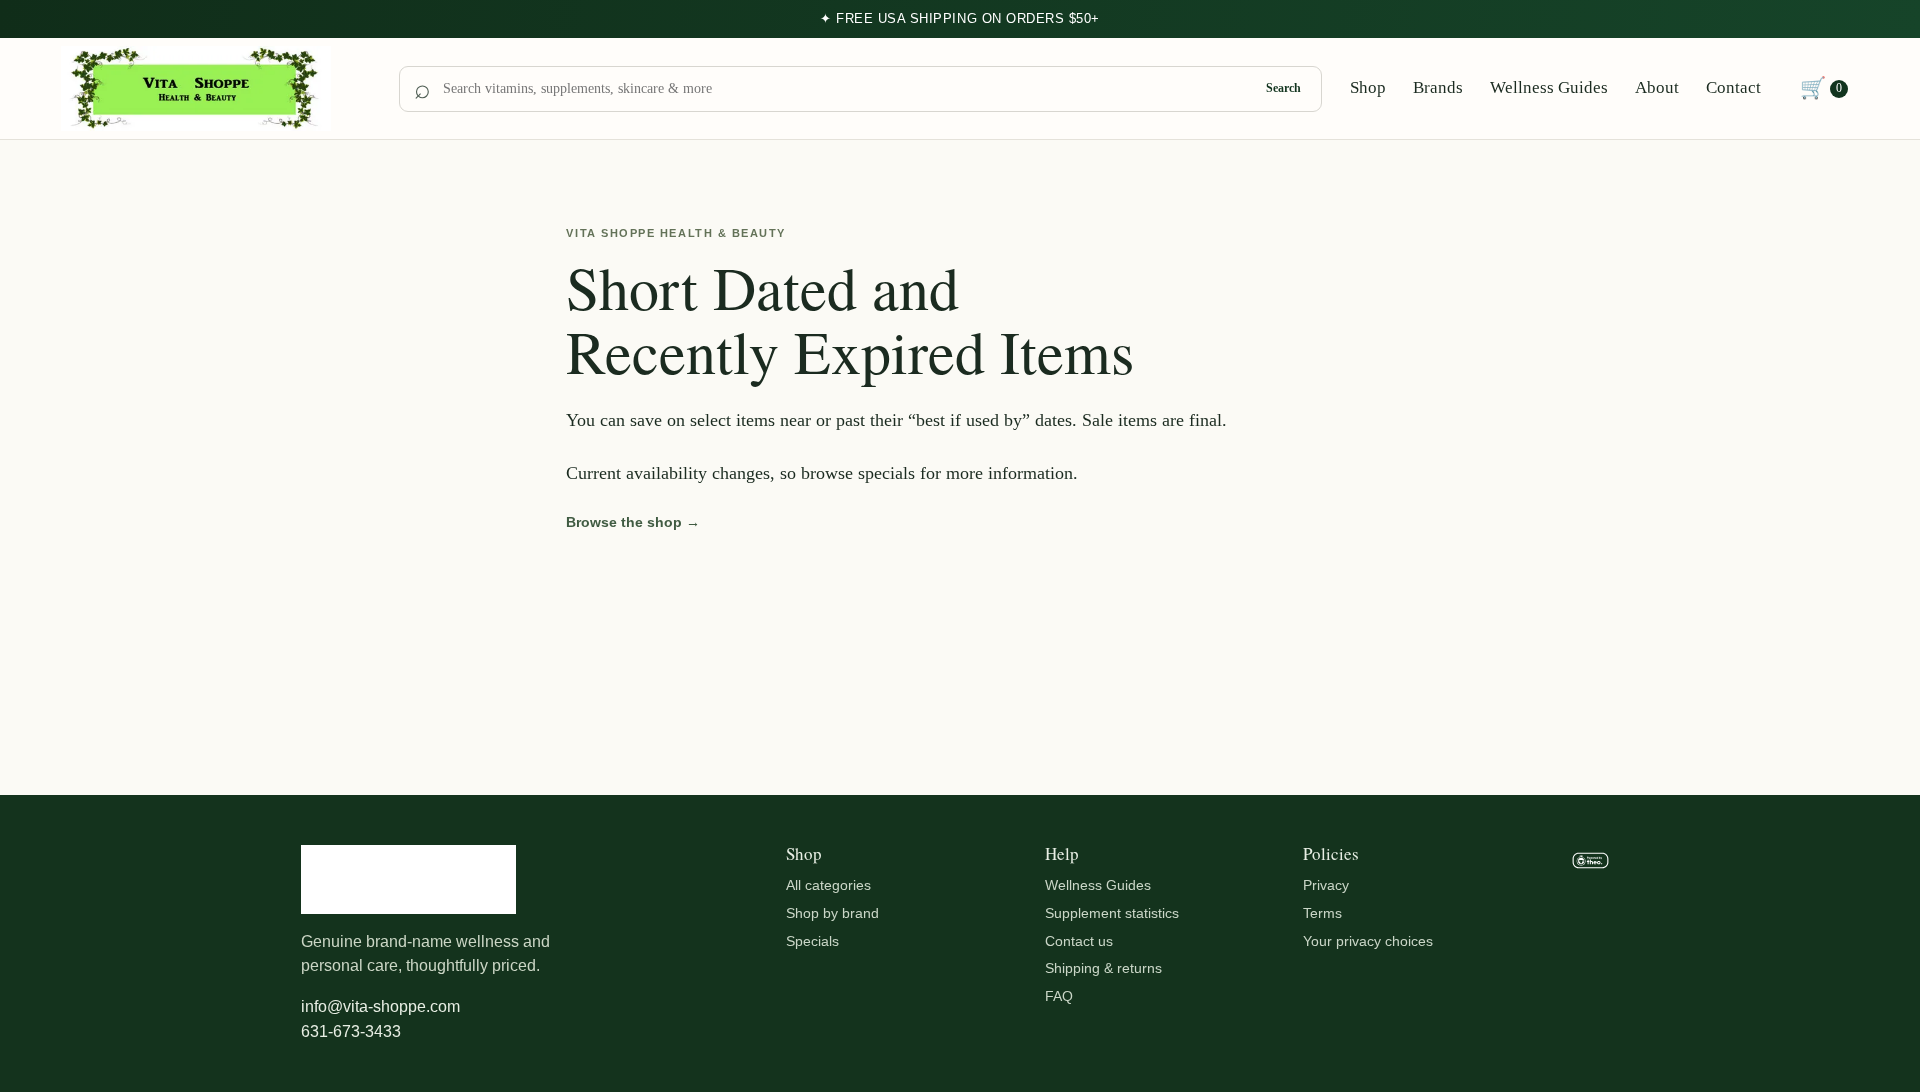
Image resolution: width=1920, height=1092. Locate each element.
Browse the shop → (633, 522)
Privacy (1326, 885)
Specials (812, 941)
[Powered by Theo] (1590, 945)
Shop (1368, 87)
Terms (1322, 913)
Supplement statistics (1112, 913)
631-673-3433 (351, 1031)
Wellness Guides (1549, 87)
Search (1283, 88)
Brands (1438, 87)
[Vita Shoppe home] (216, 89)
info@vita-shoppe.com (380, 1006)
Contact (1733, 87)
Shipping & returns (1103, 968)
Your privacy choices (1368, 941)
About (1657, 87)
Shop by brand (832, 913)
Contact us (1079, 941)
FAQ (1059, 996)
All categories (828, 885)
